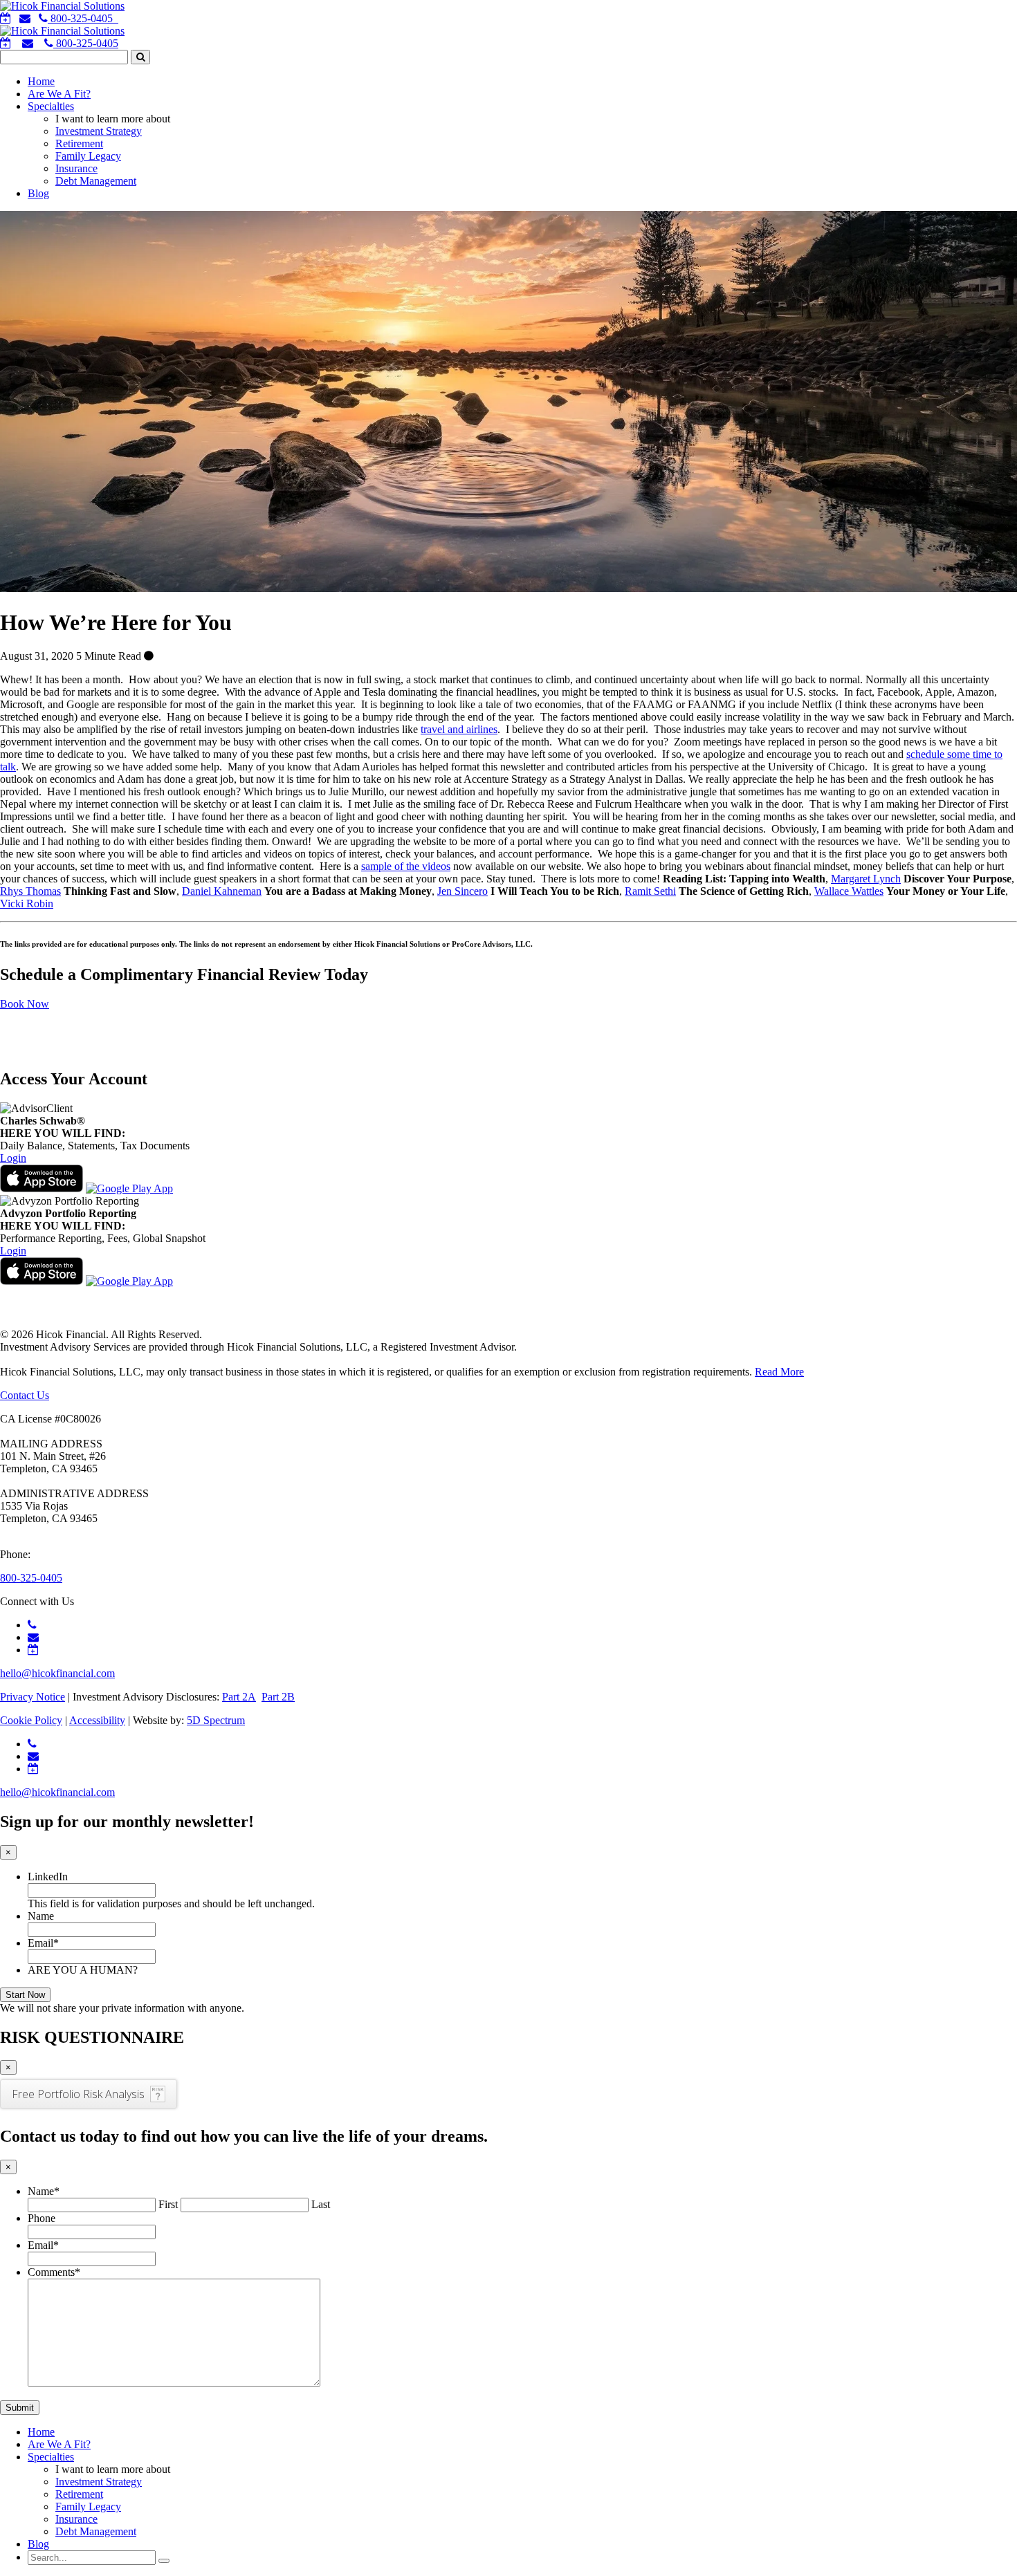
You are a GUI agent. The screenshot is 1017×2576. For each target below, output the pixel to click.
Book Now (25, 1004)
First (168, 2204)
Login (13, 1158)
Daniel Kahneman (222, 891)
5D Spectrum (216, 1720)
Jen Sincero (462, 891)
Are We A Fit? (59, 94)
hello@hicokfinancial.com (57, 1673)
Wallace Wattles (849, 891)
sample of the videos (406, 866)
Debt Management (96, 181)
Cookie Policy (31, 1720)
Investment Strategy (99, 131)
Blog (38, 193)
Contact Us (25, 1395)
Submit (20, 2408)
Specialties (51, 106)
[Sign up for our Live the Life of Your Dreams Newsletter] (28, 43)
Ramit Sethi (650, 891)
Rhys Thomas (30, 891)
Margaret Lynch (866, 879)
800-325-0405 (86, 43)
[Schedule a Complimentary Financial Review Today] (6, 18)
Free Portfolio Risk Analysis (78, 2094)
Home (41, 81)
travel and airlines (459, 729)
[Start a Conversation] (6, 43)
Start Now (25, 1995)
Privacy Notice (33, 1697)
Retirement (79, 143)
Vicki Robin (27, 904)
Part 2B (278, 1697)
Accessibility (97, 1720)
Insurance (76, 168)
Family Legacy (88, 156)
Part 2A (239, 1697)
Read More (779, 1372)
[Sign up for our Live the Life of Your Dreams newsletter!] (25, 18)
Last (321, 2204)
